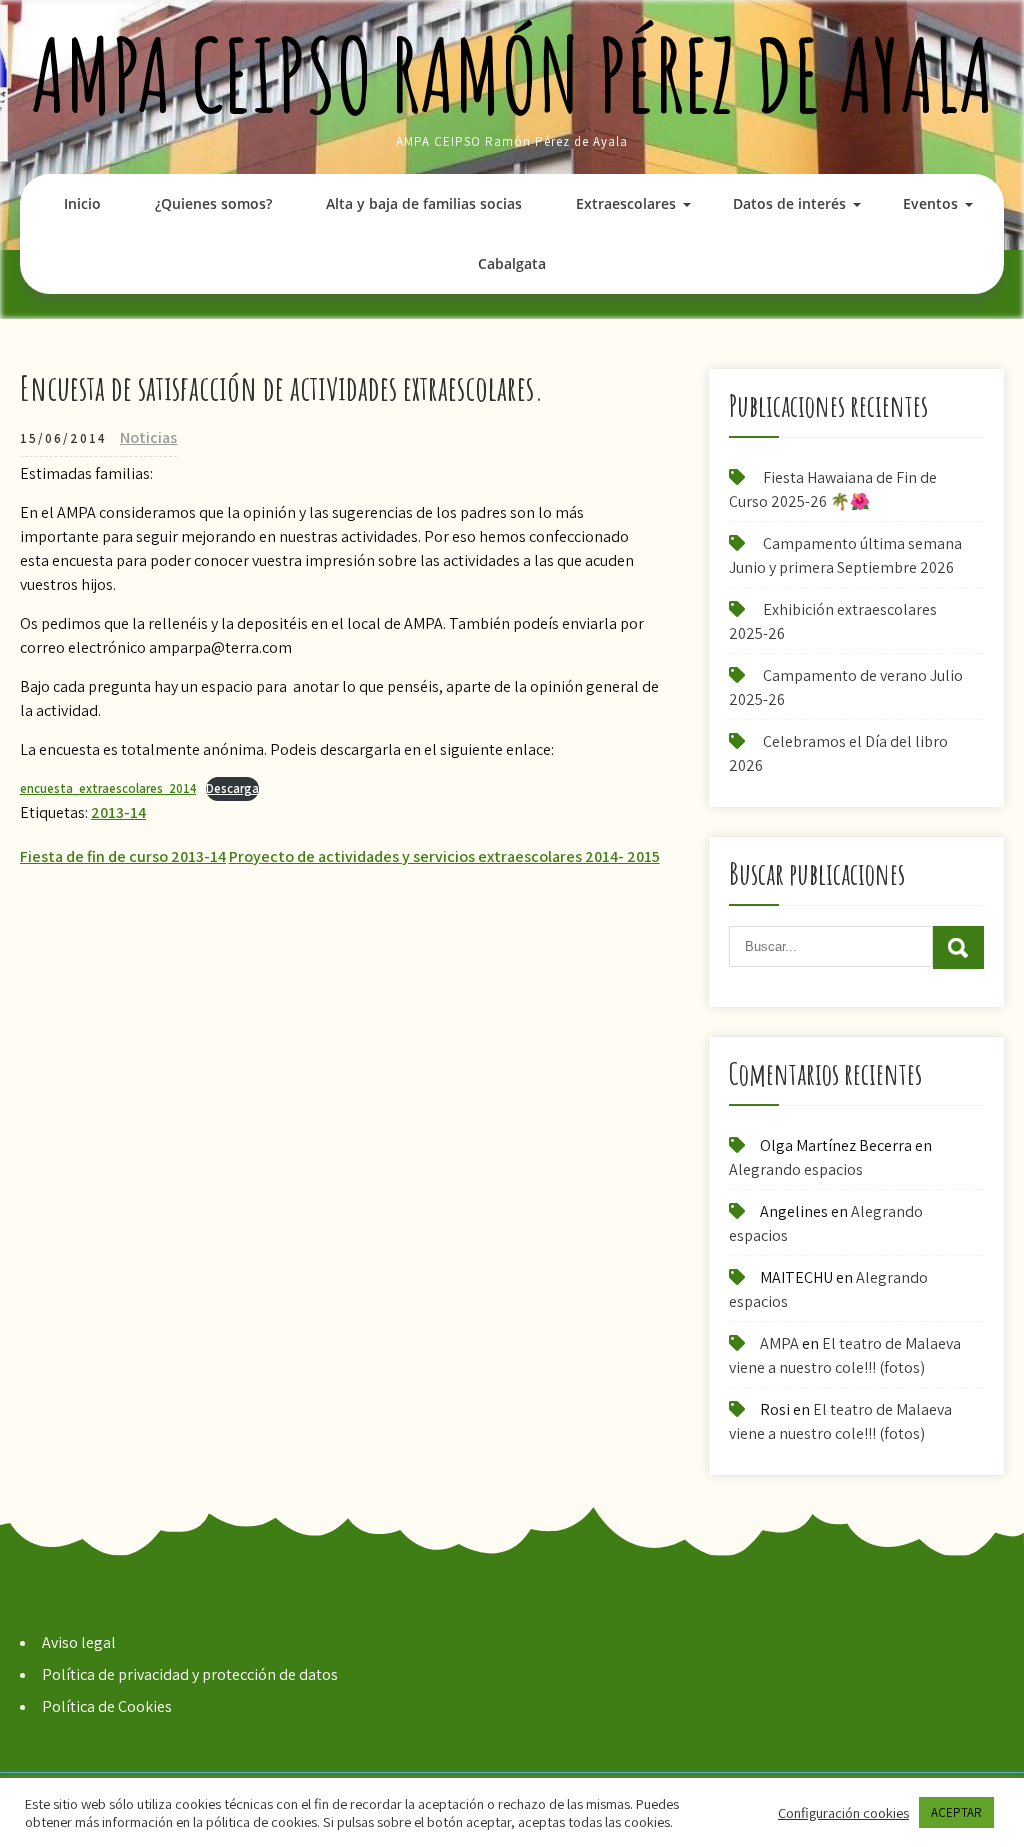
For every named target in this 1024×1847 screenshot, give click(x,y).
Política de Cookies (107, 1706)
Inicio (82, 203)
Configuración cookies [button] (843, 1813)
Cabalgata (512, 263)
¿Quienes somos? (213, 203)
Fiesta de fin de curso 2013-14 (123, 856)
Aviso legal (79, 1642)
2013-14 (118, 812)
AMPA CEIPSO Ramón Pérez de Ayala (512, 74)
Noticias (148, 437)
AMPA (779, 1343)
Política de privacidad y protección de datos (190, 1674)
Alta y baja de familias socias (424, 203)
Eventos (930, 203)
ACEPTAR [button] (956, 1812)
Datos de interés (789, 203)
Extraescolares (626, 203)
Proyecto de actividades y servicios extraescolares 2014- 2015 (444, 856)
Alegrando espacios (796, 1169)
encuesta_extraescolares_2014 (108, 788)
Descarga (232, 788)
